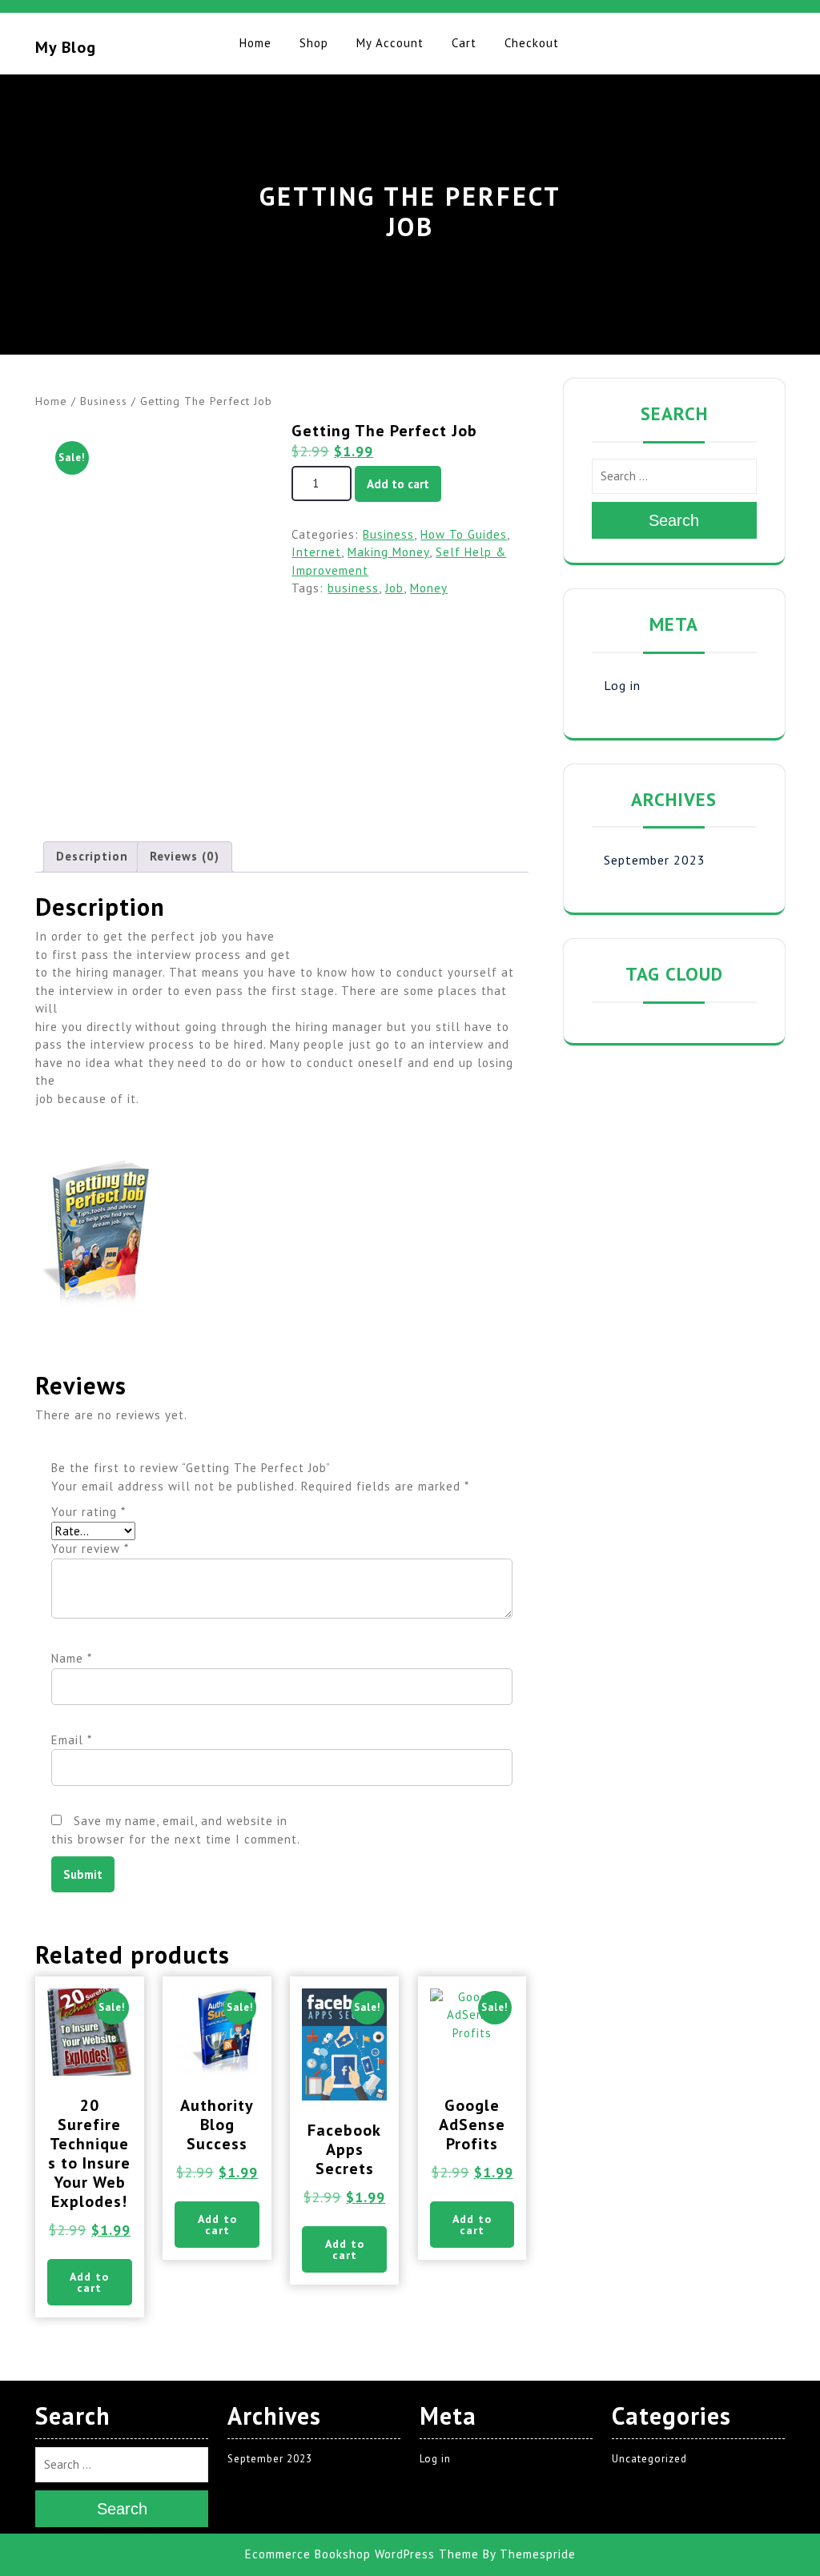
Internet (316, 552)
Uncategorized (649, 2459)
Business (104, 401)
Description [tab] (92, 856)
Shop (314, 43)
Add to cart (398, 484)
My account (390, 43)
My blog (66, 47)
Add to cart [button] (89, 2282)
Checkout (532, 43)
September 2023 (655, 860)
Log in (622, 685)
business (353, 588)
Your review (90, 1549)
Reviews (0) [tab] (185, 856)
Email (72, 1740)
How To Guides (464, 534)
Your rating (88, 1512)
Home (255, 43)
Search (674, 520)
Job (394, 588)
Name (72, 1658)
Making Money (388, 552)
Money (429, 588)
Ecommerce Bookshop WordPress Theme (362, 2554)
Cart (464, 43)
